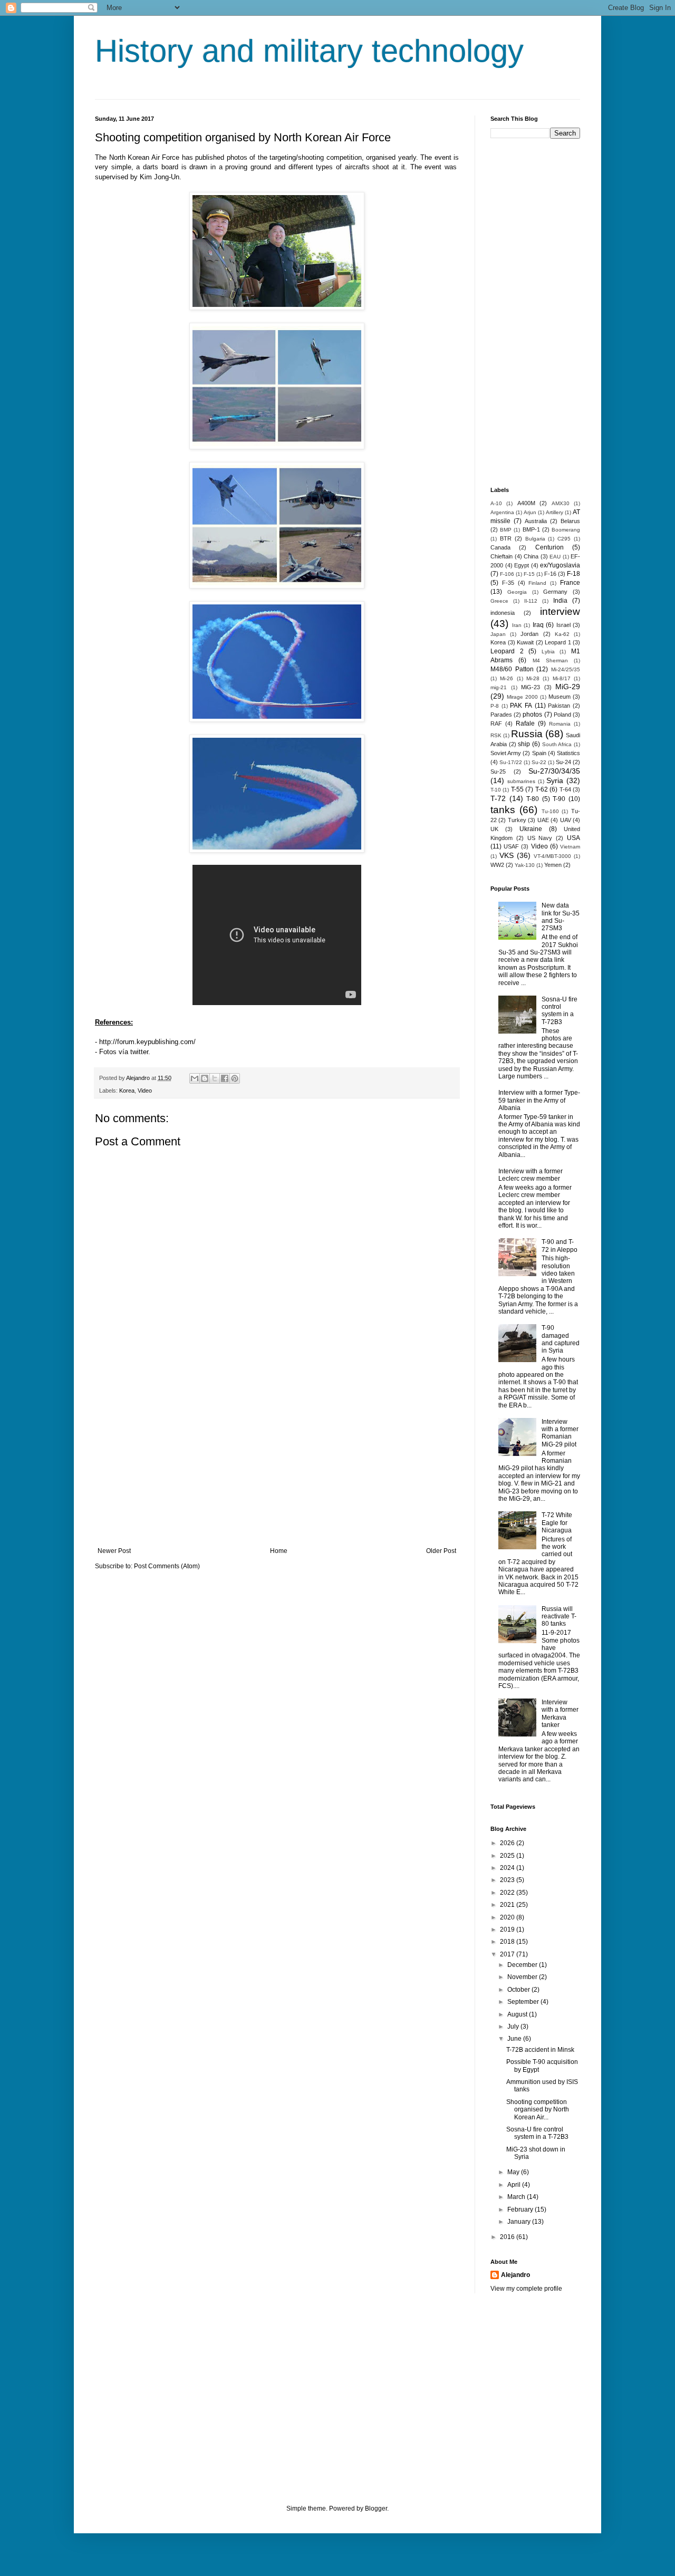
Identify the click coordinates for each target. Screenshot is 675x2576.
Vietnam (570, 847)
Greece (499, 601)
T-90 (559, 799)
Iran (517, 625)
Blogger (376, 2509)
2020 (508, 1917)
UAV (566, 820)
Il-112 (531, 601)
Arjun (530, 512)
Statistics (568, 753)
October (519, 1990)
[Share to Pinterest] (235, 1078)
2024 (508, 1868)
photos (532, 715)
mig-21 (499, 687)
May (514, 2172)
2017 (508, 1954)
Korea (127, 1091)
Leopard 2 (507, 651)
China (531, 556)
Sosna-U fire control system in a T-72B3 (560, 1011)
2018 (508, 1942)
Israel (563, 625)
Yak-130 (525, 865)
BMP (506, 530)
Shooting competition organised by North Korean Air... (538, 2110)
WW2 (497, 865)
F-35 (508, 583)
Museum (560, 697)
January (520, 2222)
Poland (562, 715)
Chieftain (502, 556)
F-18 (573, 574)
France (570, 583)
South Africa (557, 744)
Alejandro (515, 2275)
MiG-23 (531, 687)
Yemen (553, 865)
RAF (496, 723)
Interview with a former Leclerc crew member (531, 1175)
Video (145, 1091)
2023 (508, 1880)
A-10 (496, 503)
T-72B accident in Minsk (540, 2050)
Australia (536, 521)
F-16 (550, 574)
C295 (564, 539)
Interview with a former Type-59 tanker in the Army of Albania (539, 1100)
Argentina (502, 512)
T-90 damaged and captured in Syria (561, 1339)
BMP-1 (531, 529)
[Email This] (195, 1078)
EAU (555, 557)
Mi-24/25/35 (566, 669)
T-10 (496, 790)
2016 (508, 2237)
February (521, 2210)
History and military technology (309, 51)
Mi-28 (533, 678)
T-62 (542, 789)
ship (524, 744)
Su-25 (498, 771)
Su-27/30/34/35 (554, 771)
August (518, 2014)
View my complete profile (526, 2289)
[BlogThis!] (205, 1078)
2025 (508, 1856)
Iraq (538, 625)
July (514, 2027)
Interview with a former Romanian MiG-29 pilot (560, 1433)
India (560, 601)
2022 (508, 1893)
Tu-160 (550, 811)
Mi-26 (507, 678)
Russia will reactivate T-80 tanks (559, 1617)
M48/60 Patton (512, 669)
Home (279, 1551)
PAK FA (521, 706)
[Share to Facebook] (225, 1078)
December (523, 1965)
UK (494, 829)
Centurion (549, 547)
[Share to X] (215, 1078)
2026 (508, 1843)
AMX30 (561, 503)
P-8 (495, 706)
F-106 (507, 574)
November (523, 1977)
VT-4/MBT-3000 (552, 856)
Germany (555, 592)
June (515, 2039)
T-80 (533, 799)
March (517, 2197)
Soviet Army (506, 753)
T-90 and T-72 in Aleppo (560, 1246)
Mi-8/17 (562, 678)
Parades (501, 715)
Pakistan (559, 706)
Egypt (522, 565)
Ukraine (531, 829)
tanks (503, 810)
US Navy (540, 838)
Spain (539, 753)
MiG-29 (568, 687)
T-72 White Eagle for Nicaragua (557, 1523)
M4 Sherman (550, 660)
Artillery (555, 512)
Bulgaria (535, 539)
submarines (521, 781)
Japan (498, 634)
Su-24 (563, 762)
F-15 (529, 574)
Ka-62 (562, 634)
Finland (537, 583)
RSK (496, 735)
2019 (508, 1929)
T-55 (517, 789)
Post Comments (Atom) (167, 1566)
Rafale (525, 723)
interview (560, 611)
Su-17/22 (511, 762)
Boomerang (566, 530)
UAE (543, 820)
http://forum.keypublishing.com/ (147, 1042)
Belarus (570, 521)
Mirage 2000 (522, 697)
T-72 (498, 798)
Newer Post (114, 1551)
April (515, 2185)
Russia (527, 734)
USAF (511, 846)
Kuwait (525, 642)
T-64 (565, 789)
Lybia (548, 652)
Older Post (441, 1551)
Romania (560, 724)
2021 (508, 1905)
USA (573, 838)
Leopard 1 (558, 642)
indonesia (503, 613)
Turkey (517, 820)
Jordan (529, 634)
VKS (507, 855)
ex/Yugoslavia (560, 565)
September (524, 2002)
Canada (500, 547)
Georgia (517, 592)
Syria (555, 780)
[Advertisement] (277, 1460)
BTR (506, 538)
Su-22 (539, 762)
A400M (526, 503)
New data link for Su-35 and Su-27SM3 (561, 917)
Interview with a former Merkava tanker (560, 1714)
